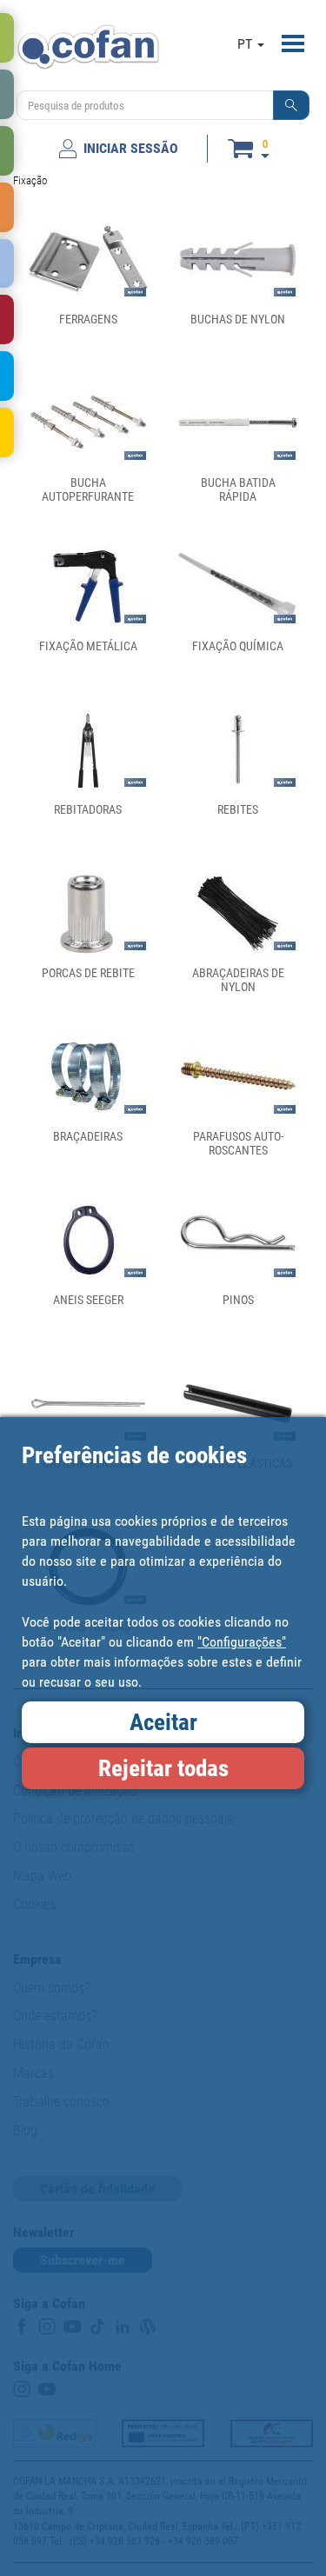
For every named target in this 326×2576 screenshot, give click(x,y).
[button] (291, 105)
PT (246, 44)
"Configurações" (242, 1642)
